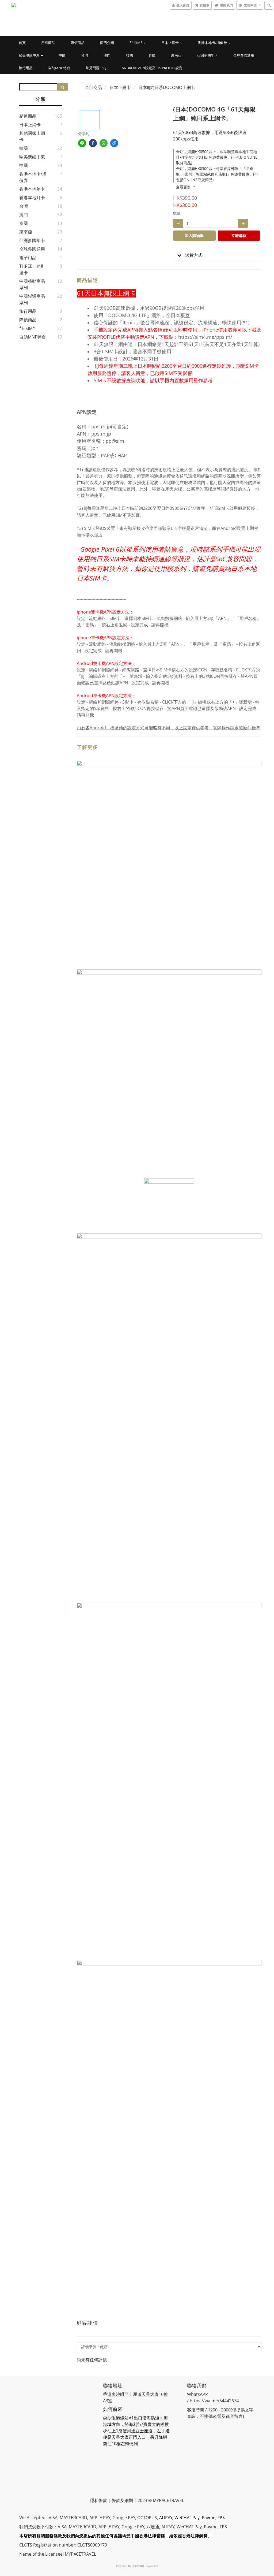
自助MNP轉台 (59, 68)
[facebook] (93, 143)
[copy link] (114, 143)
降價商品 (78, 43)
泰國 (152, 55)
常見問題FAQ (96, 68)
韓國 (130, 55)
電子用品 (28, 258)
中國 (62, 55)
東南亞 (176, 55)
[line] (82, 143)
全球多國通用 (244, 55)
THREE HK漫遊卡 (31, 269)
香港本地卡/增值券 (213, 43)
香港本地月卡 (32, 198)
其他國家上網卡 (32, 136)
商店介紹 (107, 43)
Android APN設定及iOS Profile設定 (152, 68)
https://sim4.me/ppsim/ (205, 337)
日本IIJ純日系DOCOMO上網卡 (167, 87)
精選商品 (28, 116)
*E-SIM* (136, 43)
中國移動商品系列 (32, 284)
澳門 (107, 55)
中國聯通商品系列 (32, 299)
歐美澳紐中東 (30, 55)
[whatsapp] (104, 143)
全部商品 (93, 87)
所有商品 (48, 43)
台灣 (85, 55)
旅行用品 (26, 68)
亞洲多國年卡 (207, 55)
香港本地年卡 (32, 189)
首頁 (22, 43)
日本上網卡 (170, 43)
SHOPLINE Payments (145, 2566)
